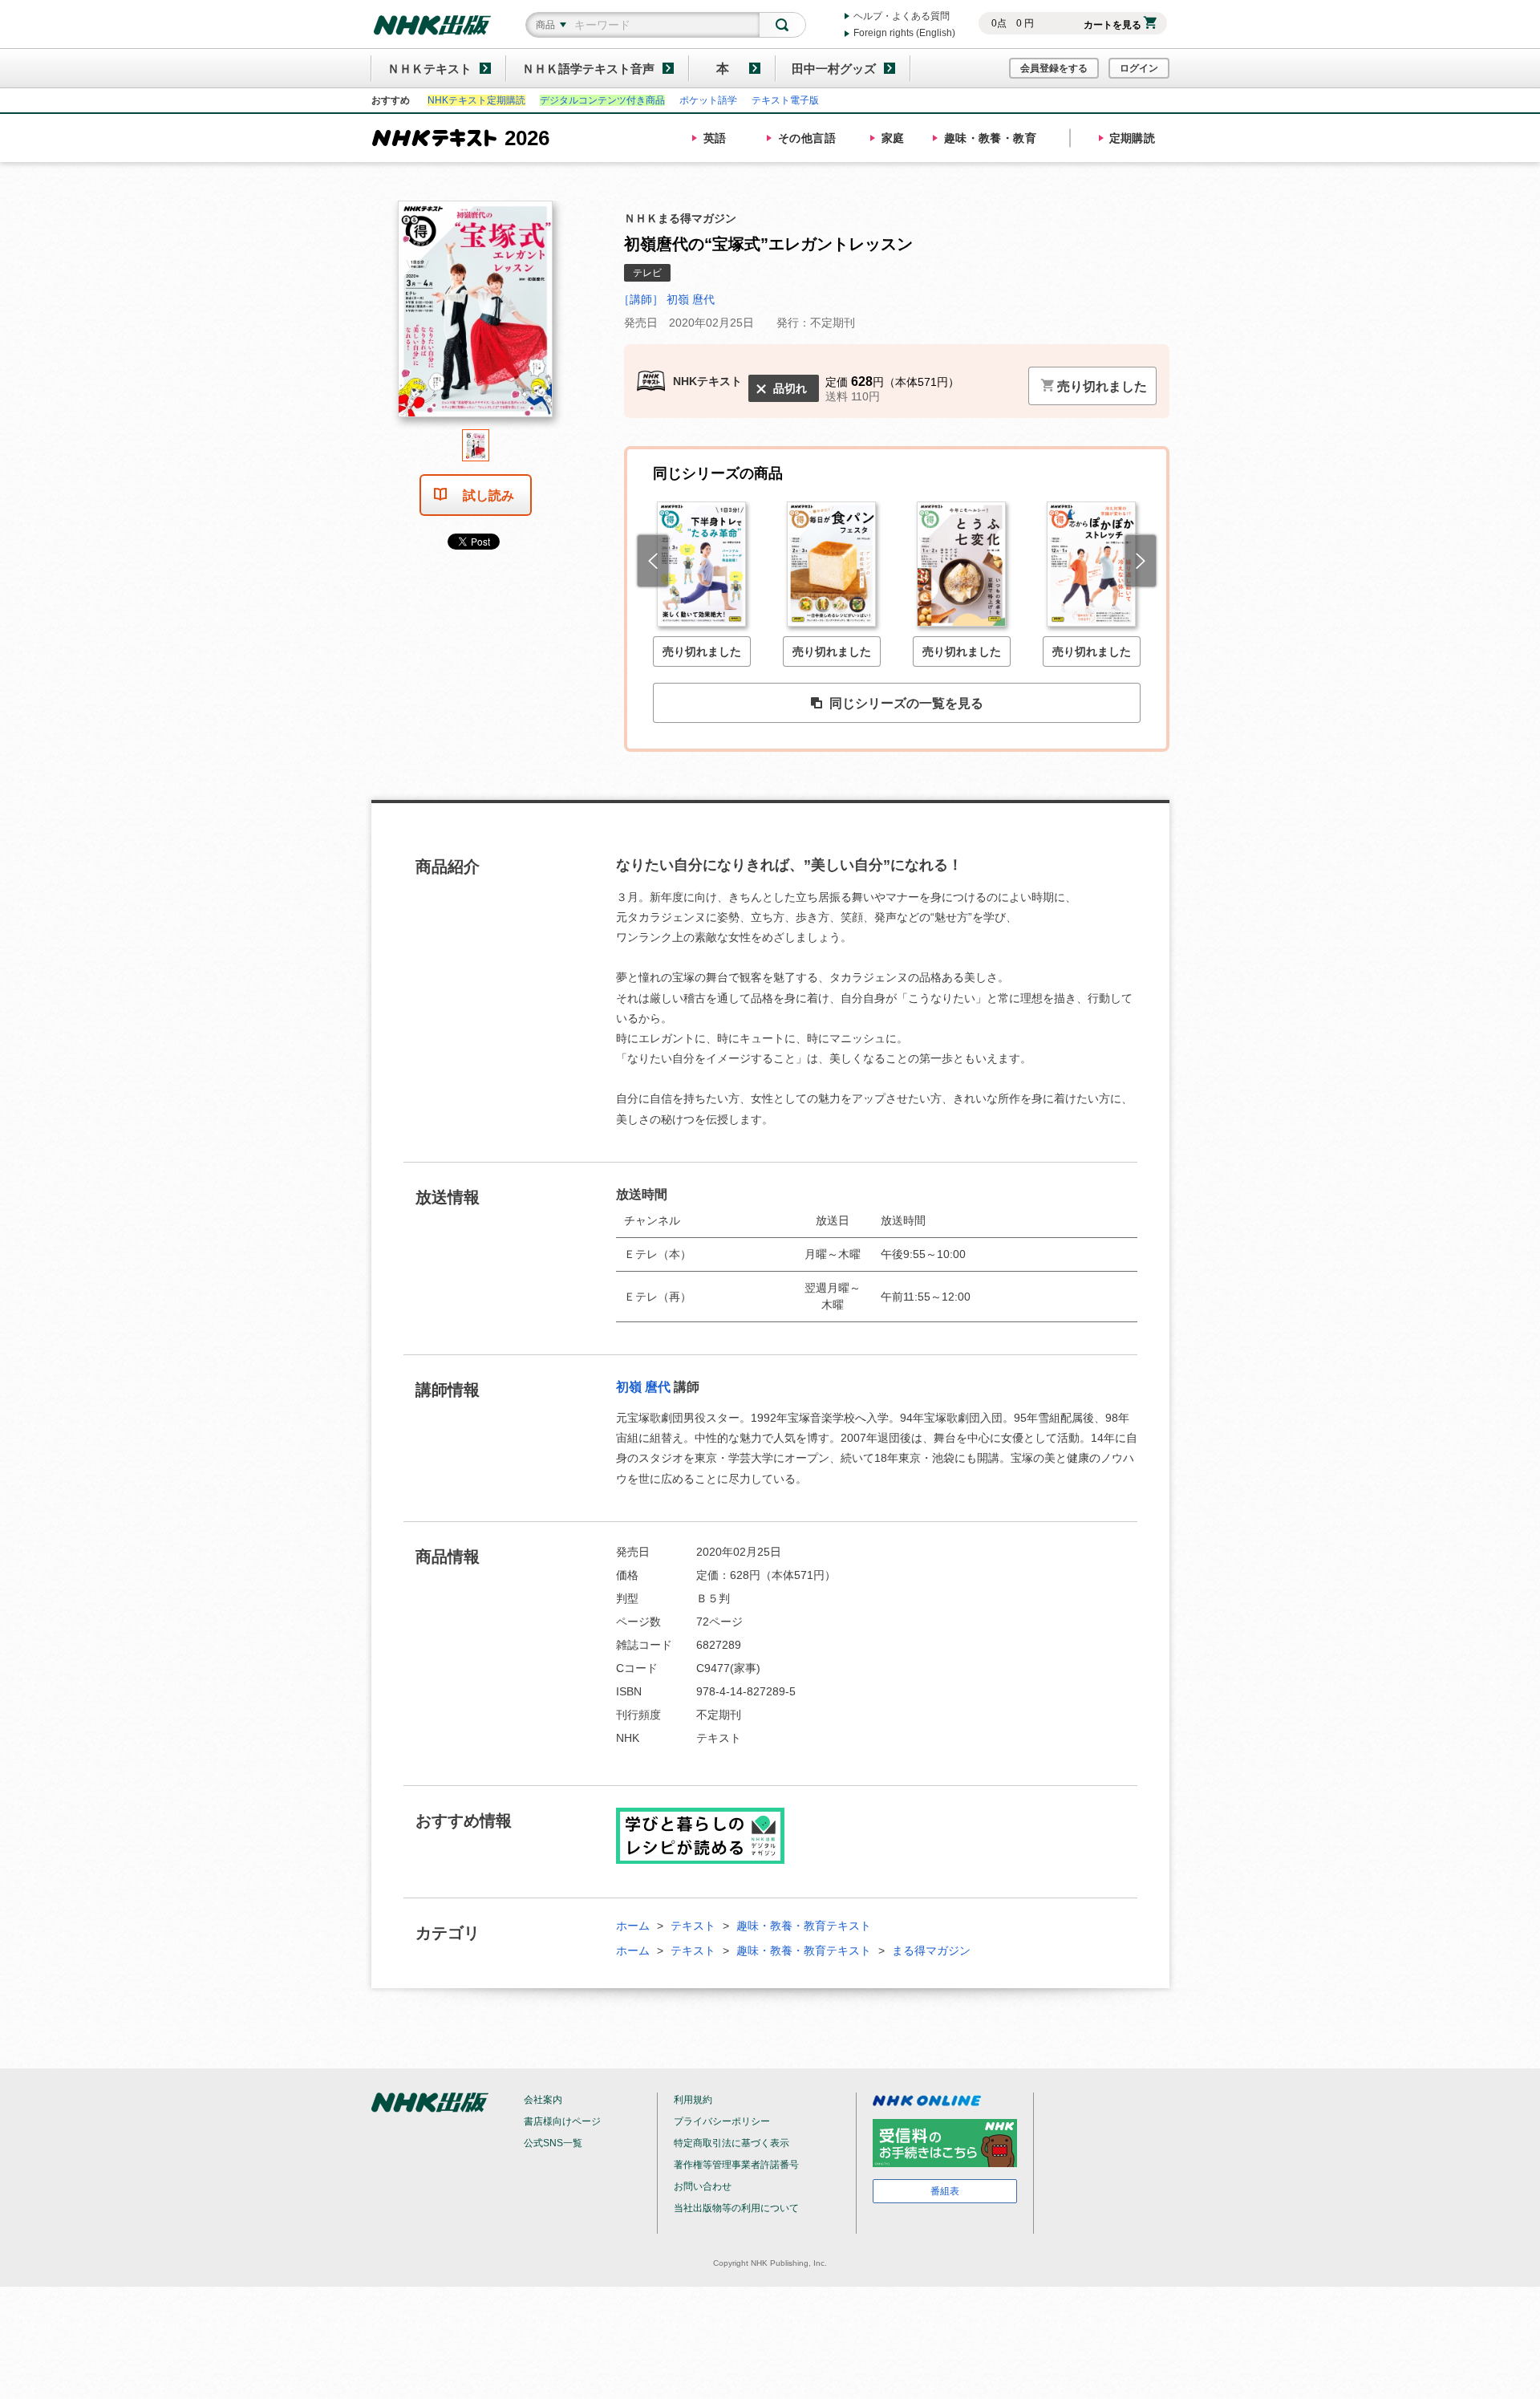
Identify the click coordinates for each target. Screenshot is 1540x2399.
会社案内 (543, 2100)
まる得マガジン (931, 1950)
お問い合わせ (703, 2186)
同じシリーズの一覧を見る (906, 703)
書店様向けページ (562, 2121)
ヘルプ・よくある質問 (902, 16)
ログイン (1139, 68)
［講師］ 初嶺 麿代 (667, 299)
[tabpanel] (476, 315)
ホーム (633, 1926)
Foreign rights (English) (904, 33)
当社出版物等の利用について (736, 2208)
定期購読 (1133, 138)
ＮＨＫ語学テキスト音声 (588, 69)
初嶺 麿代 (643, 1387)
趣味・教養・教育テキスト (804, 1926)
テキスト (693, 1926)
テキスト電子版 (785, 100)
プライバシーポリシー (722, 2121)
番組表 (945, 2191)
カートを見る (1112, 25)
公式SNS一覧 (553, 2143)
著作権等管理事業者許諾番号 (736, 2165)
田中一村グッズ (834, 69)
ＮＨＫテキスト (430, 69)
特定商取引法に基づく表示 (731, 2143)
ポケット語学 (708, 100)
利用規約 (693, 2100)
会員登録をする (1054, 68)
